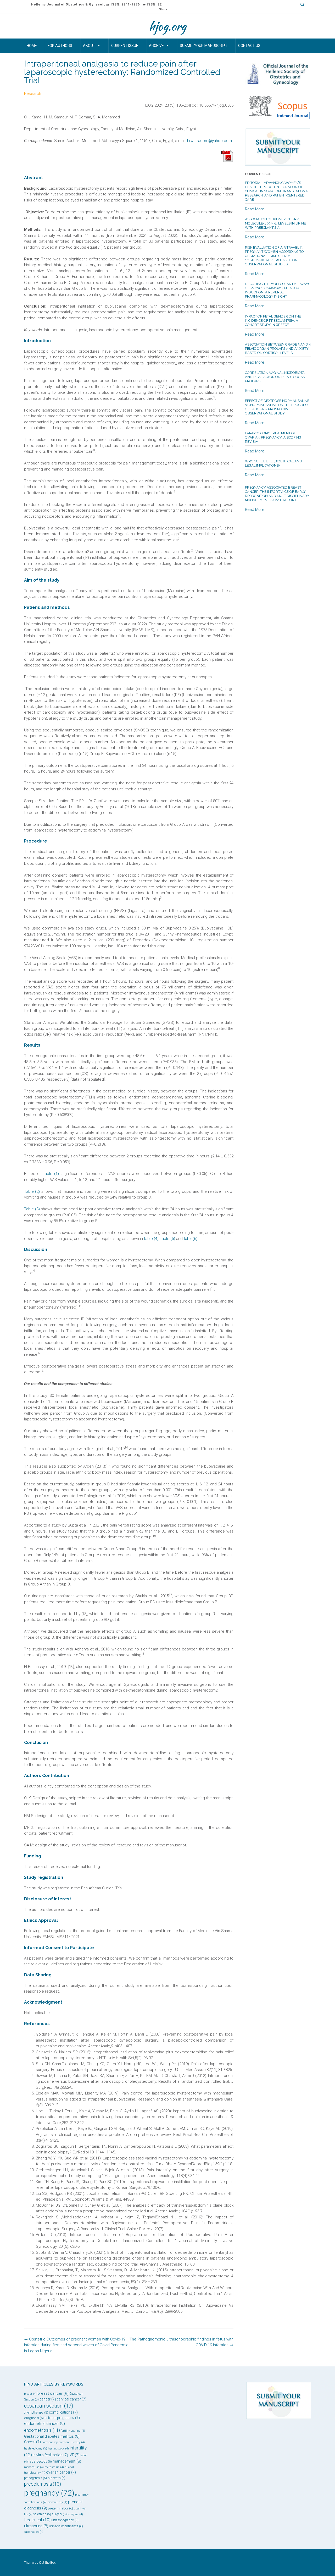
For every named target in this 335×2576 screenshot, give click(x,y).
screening (42, 2514)
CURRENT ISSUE (125, 46)
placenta (57, 2478)
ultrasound (36, 2526)
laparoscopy (40, 2461)
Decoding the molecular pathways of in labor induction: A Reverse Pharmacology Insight (278, 290)
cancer (48, 2399)
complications (63, 2412)
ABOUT (89, 46)
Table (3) (32, 1209)
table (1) (51, 1174)
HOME (32, 46)
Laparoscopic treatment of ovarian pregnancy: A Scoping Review (273, 437)
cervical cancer (72, 2399)
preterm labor (60, 2508)
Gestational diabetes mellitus (52, 2436)
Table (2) (32, 1191)
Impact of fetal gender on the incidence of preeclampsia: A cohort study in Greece (273, 321)
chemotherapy (36, 2413)
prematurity (57, 2502)
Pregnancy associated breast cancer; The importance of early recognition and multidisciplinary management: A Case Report (277, 494)
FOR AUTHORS (60, 46)
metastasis (54, 2467)
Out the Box (47, 2563)
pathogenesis (35, 2478)
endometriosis (42, 2430)
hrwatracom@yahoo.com (210, 141)
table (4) (151, 1239)
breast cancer (53, 2393)
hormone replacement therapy (63, 2442)
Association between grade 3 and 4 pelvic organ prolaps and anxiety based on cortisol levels (278, 349)
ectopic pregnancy (62, 2418)
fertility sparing (73, 2431)
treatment (37, 2520)
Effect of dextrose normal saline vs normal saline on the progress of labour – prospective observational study (277, 407)
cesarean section (49, 2406)
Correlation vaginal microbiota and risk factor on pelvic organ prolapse (275, 377)
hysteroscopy (58, 2449)
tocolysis (75, 2514)
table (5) (168, 1239)
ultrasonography (65, 2520)
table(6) (191, 1239)
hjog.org (167, 26)
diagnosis (34, 2418)
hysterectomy (36, 2448)
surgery (59, 2514)
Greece (32, 2442)
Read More (255, 209)
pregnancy (49, 2493)
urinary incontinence (66, 2526)
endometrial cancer (44, 2424)
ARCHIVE (156, 46)
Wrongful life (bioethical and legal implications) (273, 463)
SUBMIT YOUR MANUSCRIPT (204, 46)
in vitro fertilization (50, 2455)
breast (30, 2394)
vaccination (34, 2532)
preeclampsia (43, 2484)
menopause (34, 2467)
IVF (74, 2455)
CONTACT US (249, 46)
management (67, 2461)
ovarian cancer (61, 2472)
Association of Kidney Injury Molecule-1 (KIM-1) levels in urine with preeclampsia (275, 223)
